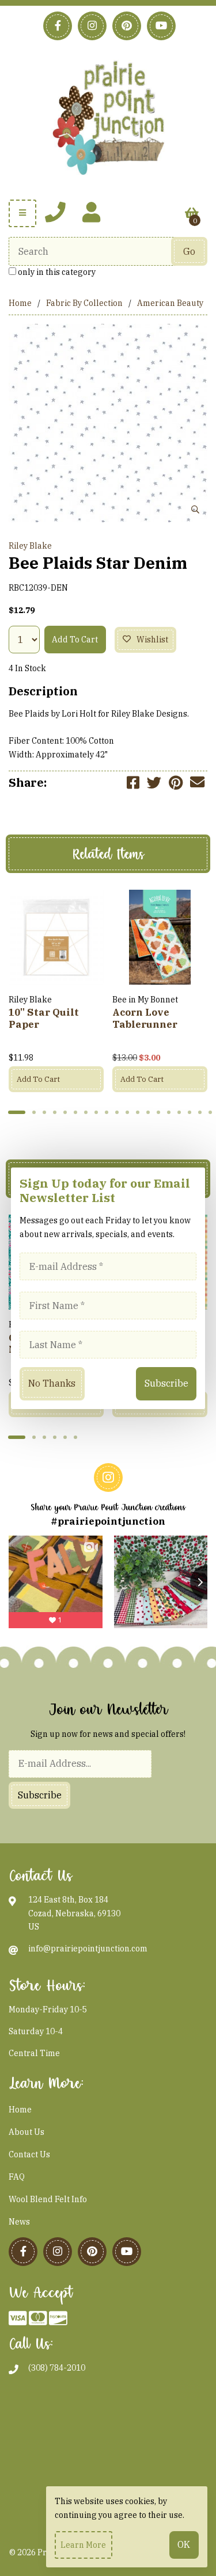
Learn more (83, 2545)
